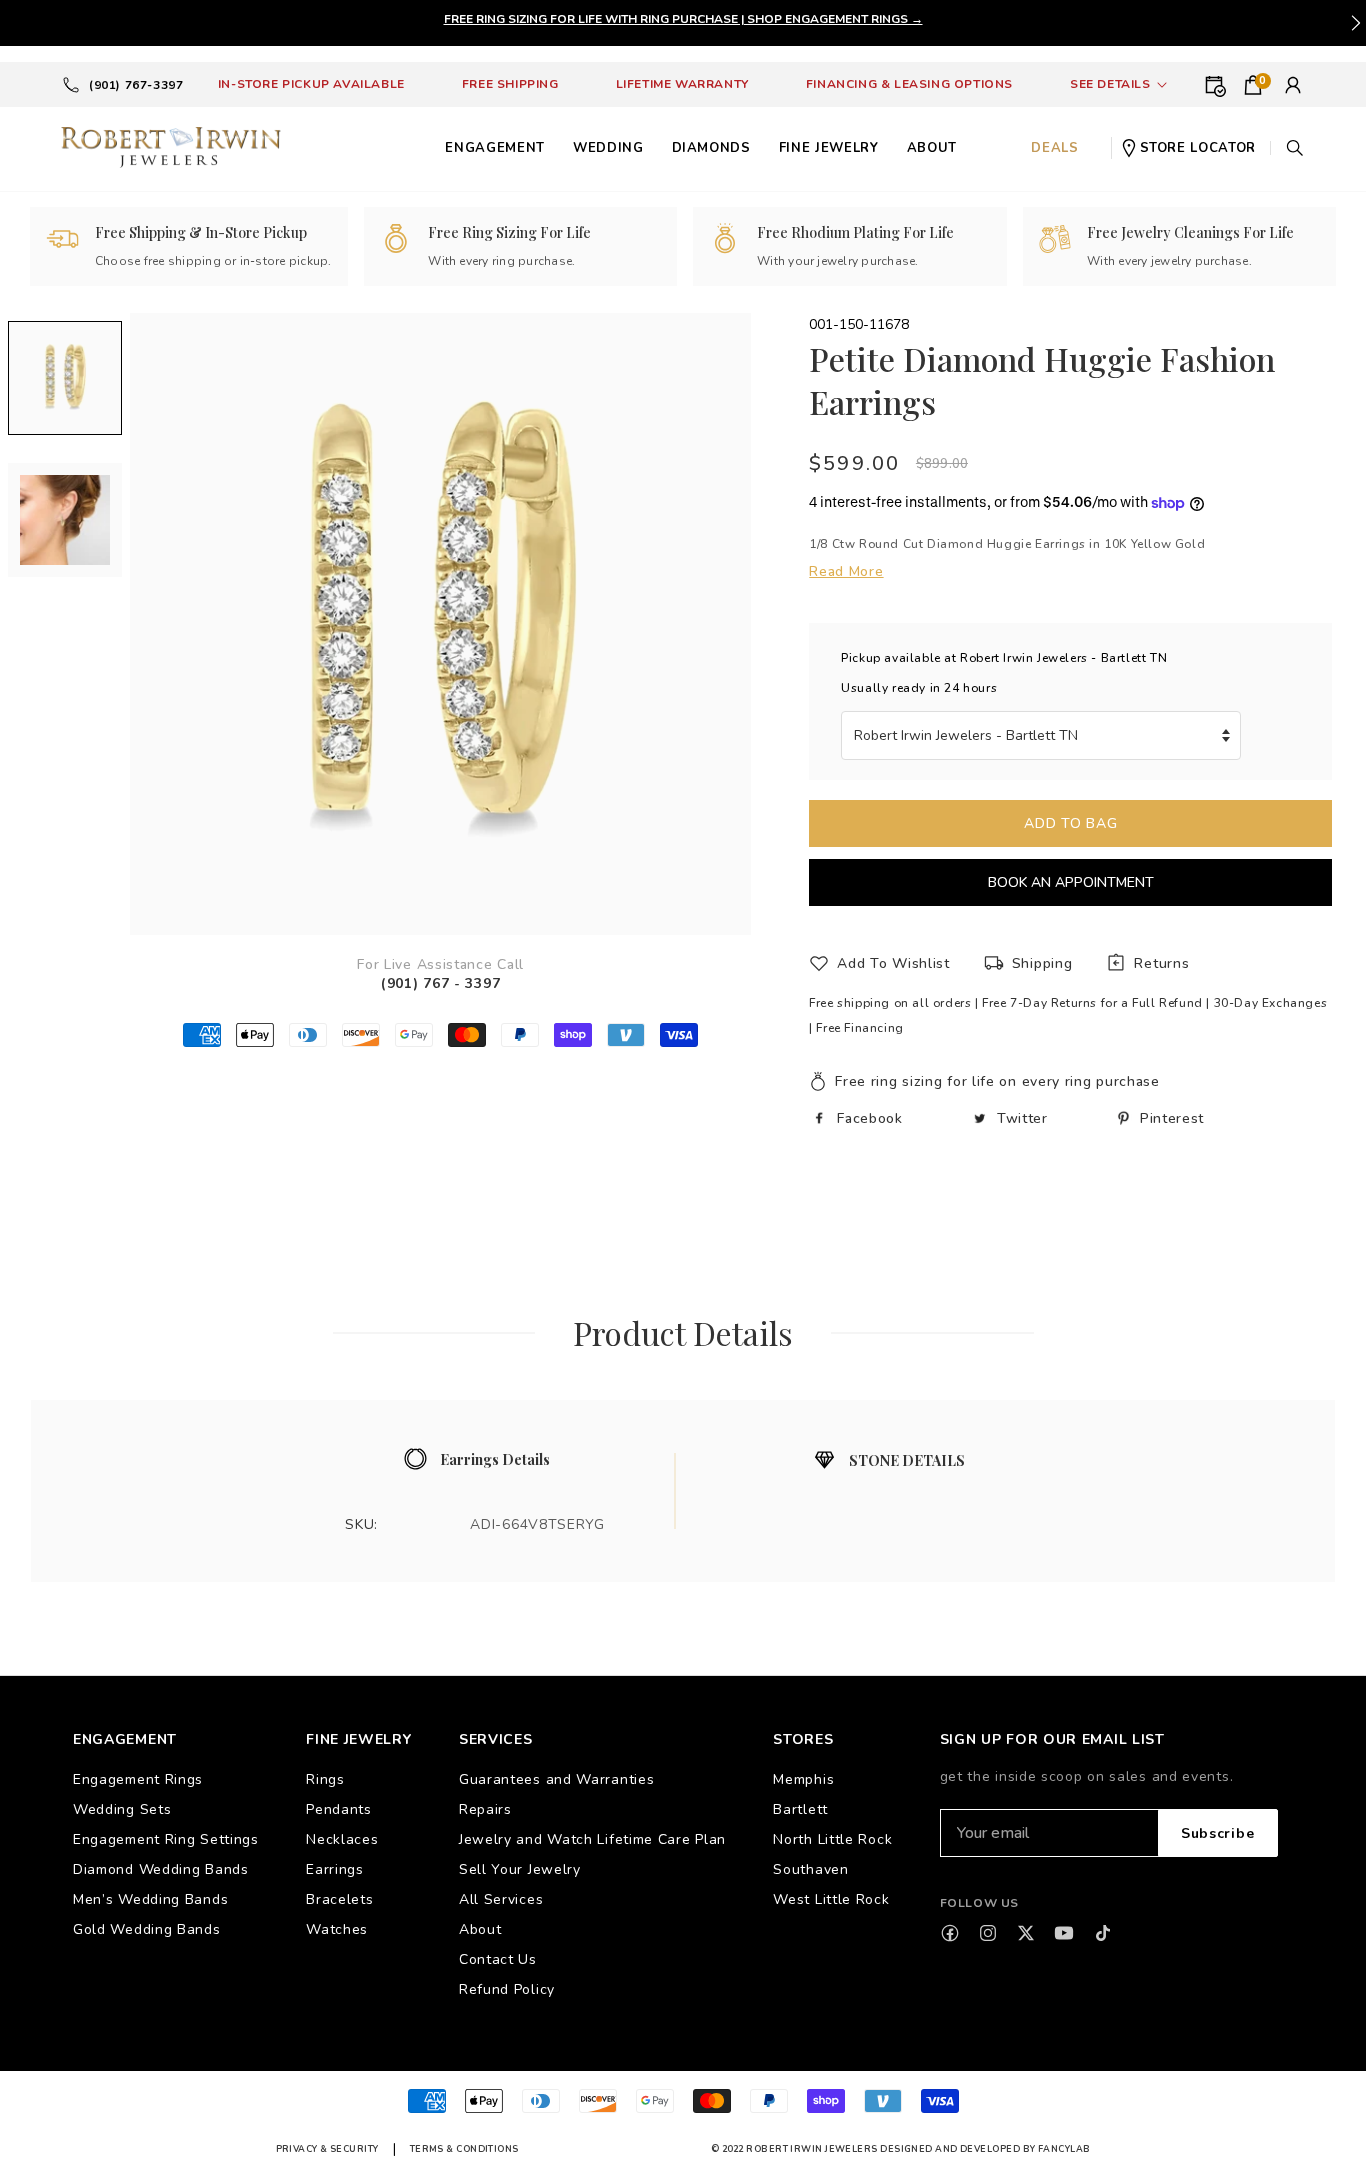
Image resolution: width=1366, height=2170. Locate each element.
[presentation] (1356, 23)
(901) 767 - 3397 (440, 983)
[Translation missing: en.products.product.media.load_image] (65, 378)
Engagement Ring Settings (166, 1839)
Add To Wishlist (893, 963)
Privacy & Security (327, 2149)
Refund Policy (507, 1989)
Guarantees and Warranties (557, 1779)
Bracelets (339, 1899)
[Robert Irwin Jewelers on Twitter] (1026, 1933)
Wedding (608, 148)
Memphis (803, 1779)
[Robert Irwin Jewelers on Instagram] (988, 1933)
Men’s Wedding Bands (150, 1899)
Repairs (485, 1809)
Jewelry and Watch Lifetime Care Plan (592, 1839)
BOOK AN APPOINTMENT (1071, 882)
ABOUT (932, 148)
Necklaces (342, 1839)
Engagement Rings (138, 1779)
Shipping (1042, 963)
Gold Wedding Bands (147, 1929)
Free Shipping (510, 84)
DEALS (1054, 148)
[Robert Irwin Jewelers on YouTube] (1064, 1933)
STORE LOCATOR (1198, 148)
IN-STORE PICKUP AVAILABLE (311, 84)
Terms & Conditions (464, 2149)
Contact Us (498, 1959)
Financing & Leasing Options (909, 84)
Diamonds (711, 148)
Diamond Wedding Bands (161, 1869)
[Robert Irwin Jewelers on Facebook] (950, 1933)
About (480, 1929)
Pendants (339, 1809)
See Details (1110, 84)
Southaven (810, 1869)
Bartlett (800, 1809)
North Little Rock (832, 1839)
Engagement (495, 148)
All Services (501, 1899)
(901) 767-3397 (136, 85)
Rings (325, 1779)
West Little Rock (831, 1899)
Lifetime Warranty (682, 84)
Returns (1161, 963)
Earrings (335, 1869)
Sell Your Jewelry (520, 1869)
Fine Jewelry (829, 148)
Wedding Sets (122, 1809)
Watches (337, 1929)
